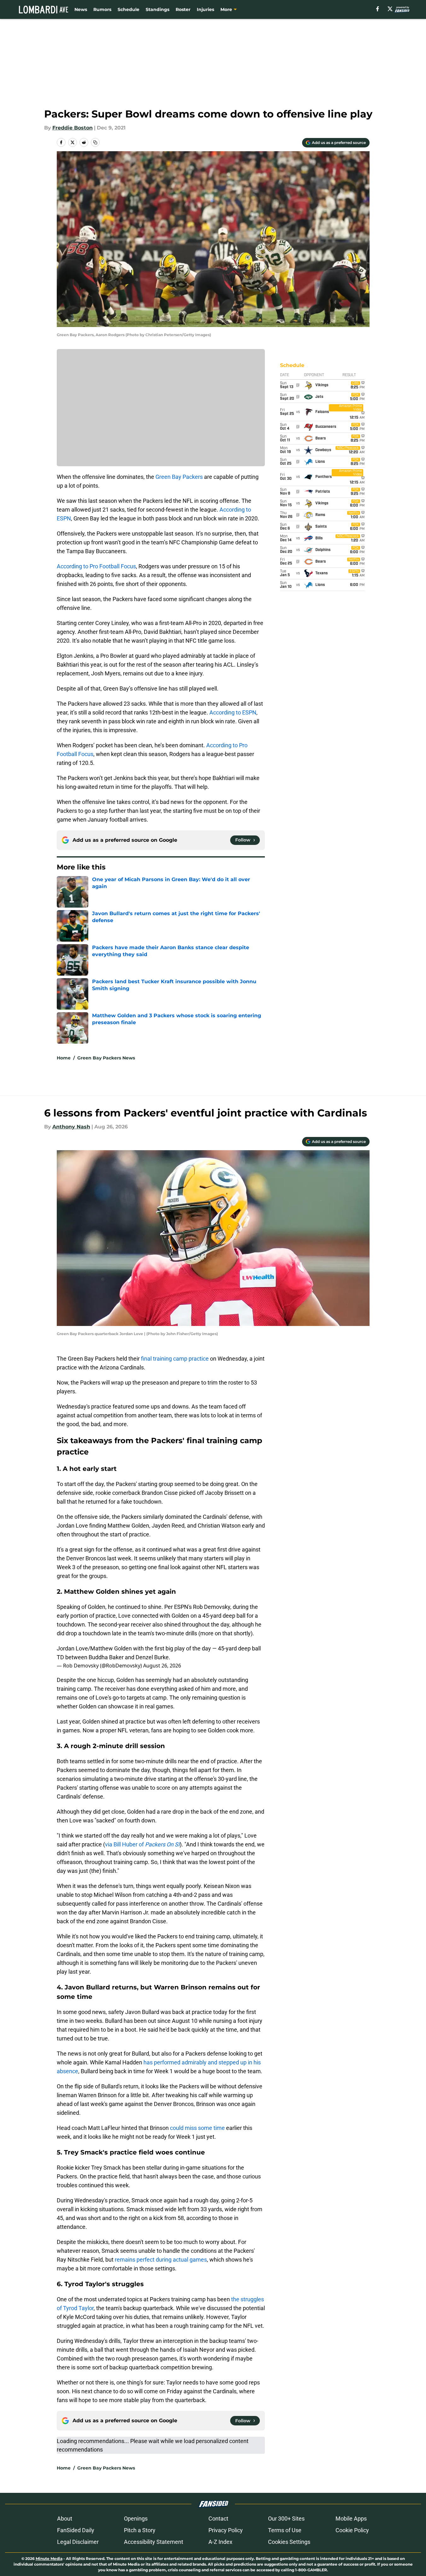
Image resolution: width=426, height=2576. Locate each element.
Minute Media (49, 2559)
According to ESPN (233, 712)
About (65, 2519)
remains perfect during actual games (161, 2260)
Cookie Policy (352, 2530)
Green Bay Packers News (106, 1058)
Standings (158, 9)
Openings (136, 2519)
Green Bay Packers (179, 477)
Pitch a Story (140, 2530)
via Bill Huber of (142, 1844)
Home (64, 1058)
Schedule (128, 9)
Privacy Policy (226, 2530)
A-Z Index (220, 2542)
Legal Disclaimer (78, 2542)
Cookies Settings (289, 2542)
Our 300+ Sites (286, 2519)
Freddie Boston (73, 128)
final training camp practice (175, 1359)
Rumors (102, 9)
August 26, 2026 (162, 1666)
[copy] (95, 142)
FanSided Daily (76, 2530)
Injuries (205, 9)
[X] (390, 9)
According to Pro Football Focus (96, 566)
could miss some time (197, 2128)
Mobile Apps (351, 2519)
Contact (218, 2519)
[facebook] (378, 9)
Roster (183, 9)
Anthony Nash (71, 1127)
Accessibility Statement (154, 2542)
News (81, 9)
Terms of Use (285, 2530)
